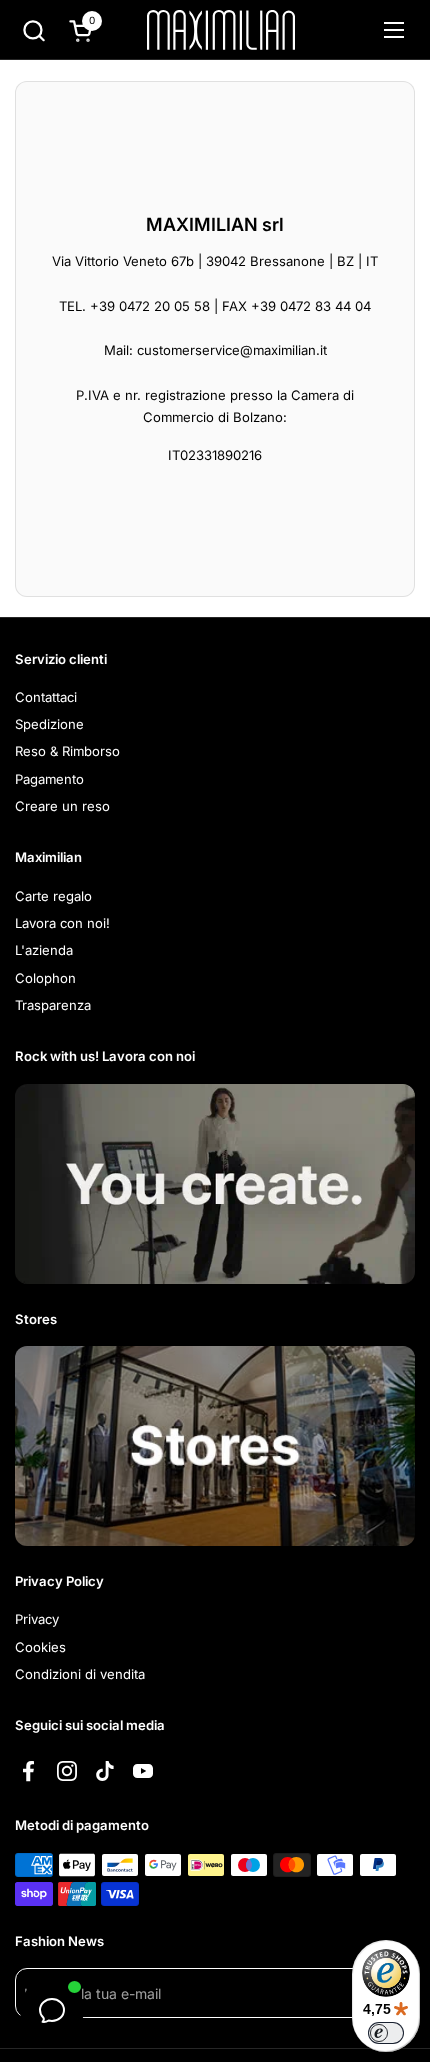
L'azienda (44, 950)
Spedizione (49, 724)
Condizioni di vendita (80, 1674)
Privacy (37, 1619)
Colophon (45, 978)
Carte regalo (53, 896)
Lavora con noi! (62, 923)
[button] (33, 30)
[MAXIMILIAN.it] (221, 30)
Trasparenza (53, 1005)
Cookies (40, 1647)
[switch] (386, 2033)
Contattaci (46, 697)
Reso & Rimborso (67, 751)
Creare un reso (62, 806)
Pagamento (49, 779)
